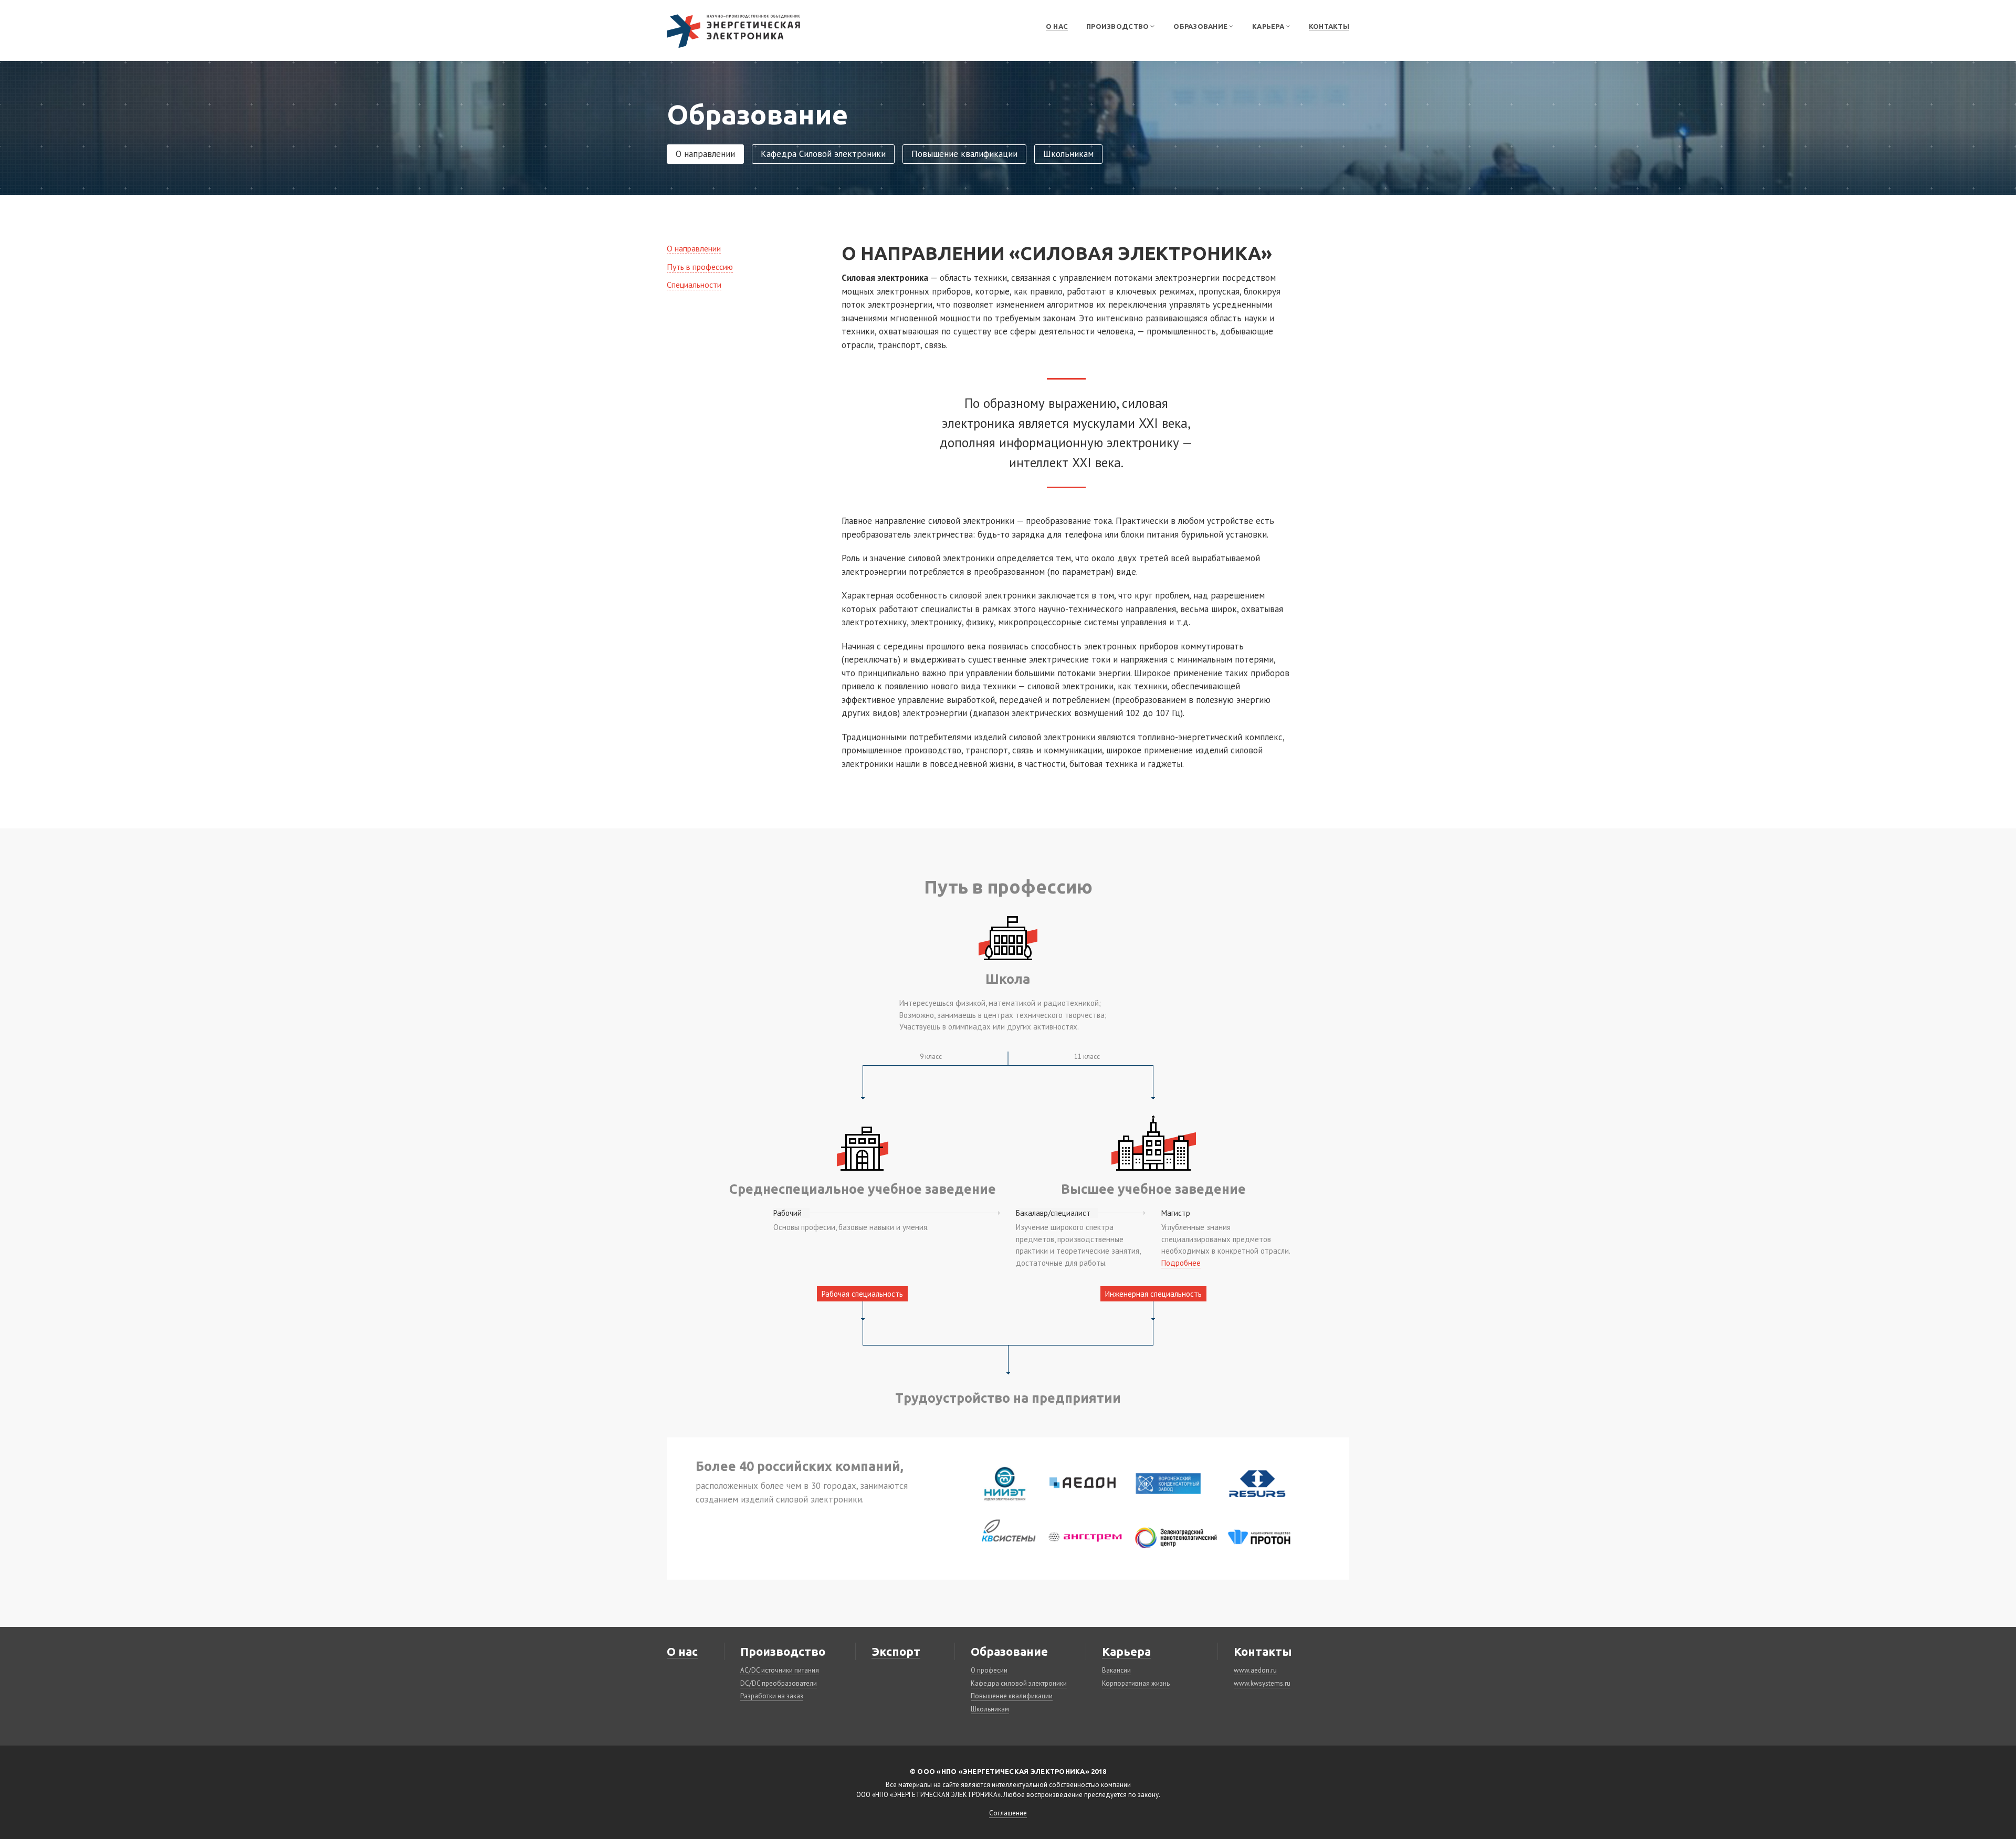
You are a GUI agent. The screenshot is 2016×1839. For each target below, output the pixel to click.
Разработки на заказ (772, 1696)
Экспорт (896, 1651)
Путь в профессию (700, 267)
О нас (1057, 26)
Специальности (694, 285)
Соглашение (1008, 1813)
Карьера (1126, 1651)
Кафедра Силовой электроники (823, 154)
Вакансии (1116, 1670)
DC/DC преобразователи (779, 1683)
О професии (989, 1670)
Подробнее (1181, 1263)
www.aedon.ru (1255, 1670)
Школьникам (1068, 154)
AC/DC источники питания (780, 1670)
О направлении (705, 154)
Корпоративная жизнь (1136, 1683)
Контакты (1329, 26)
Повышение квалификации (964, 154)
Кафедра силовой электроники (1019, 1683)
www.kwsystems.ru (1262, 1683)
